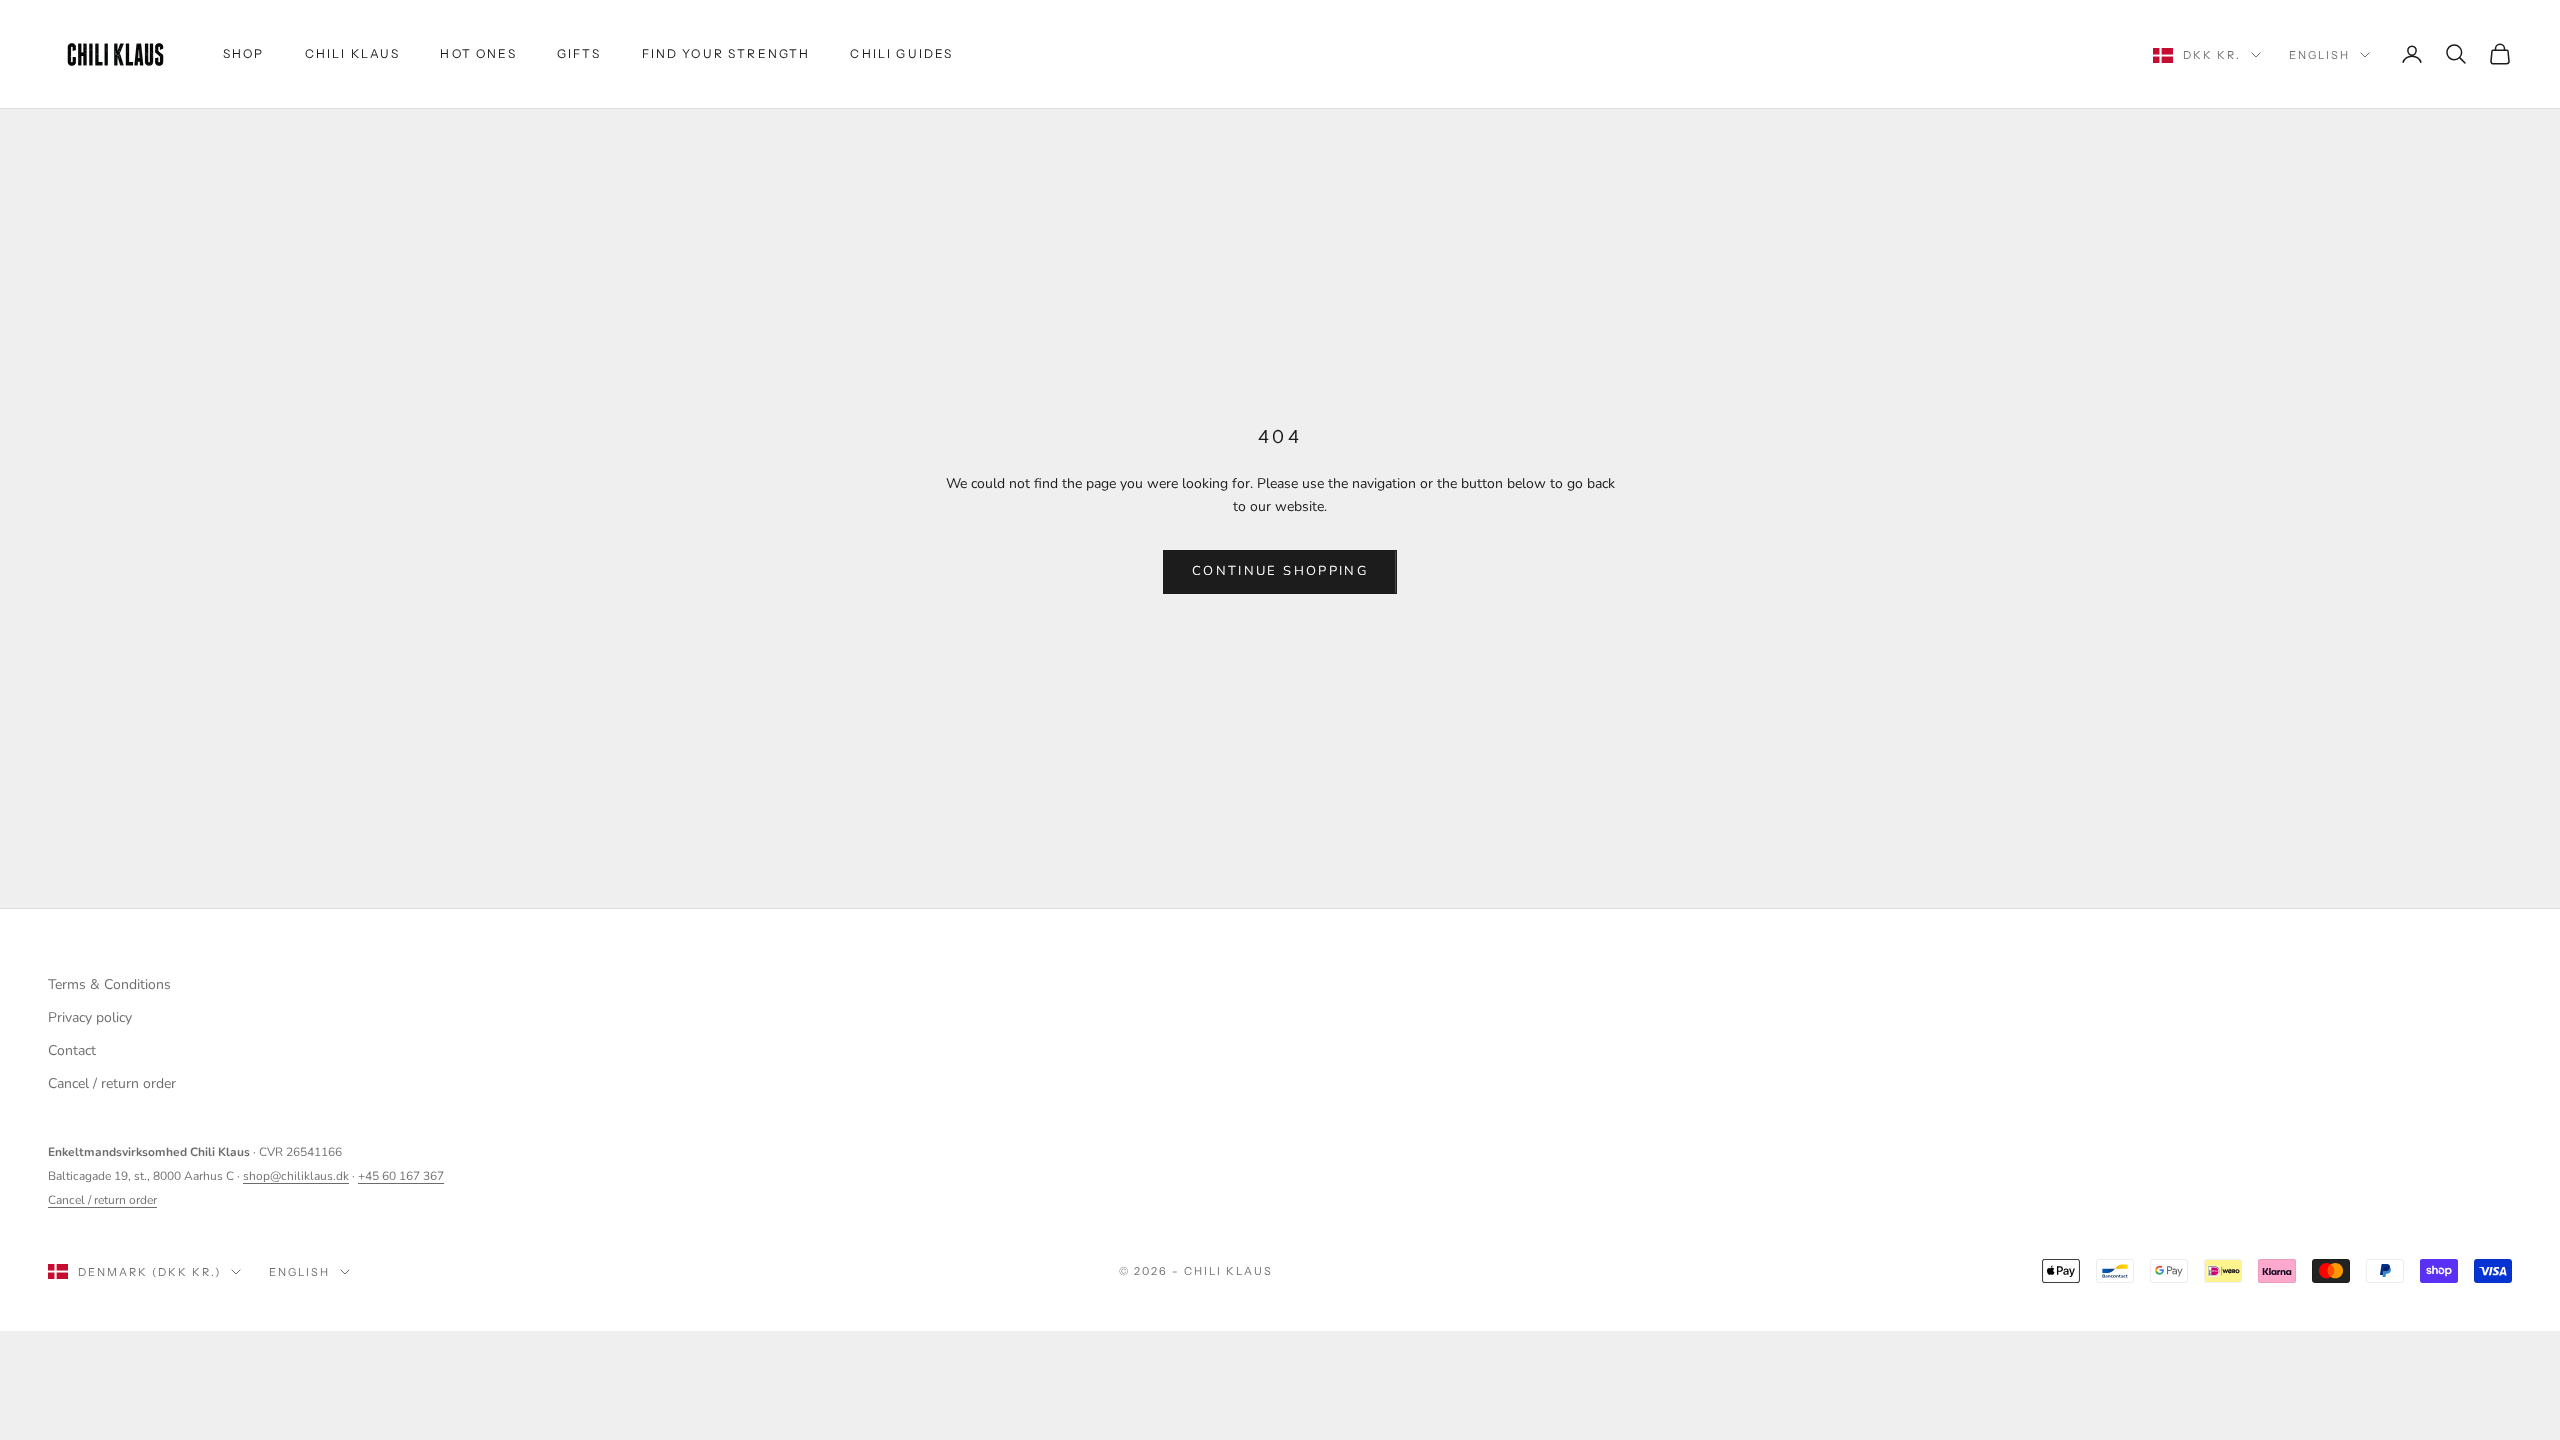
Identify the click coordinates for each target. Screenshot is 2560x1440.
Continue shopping (1280, 571)
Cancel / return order (112, 1083)
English (2319, 55)
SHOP (244, 53)
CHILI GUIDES (901, 53)
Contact (72, 1050)
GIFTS (579, 53)
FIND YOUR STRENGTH (726, 53)
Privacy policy (90, 1017)
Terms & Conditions (109, 984)
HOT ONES (478, 53)
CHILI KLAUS (353, 53)
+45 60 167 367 (401, 1176)
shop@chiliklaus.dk (296, 1176)
